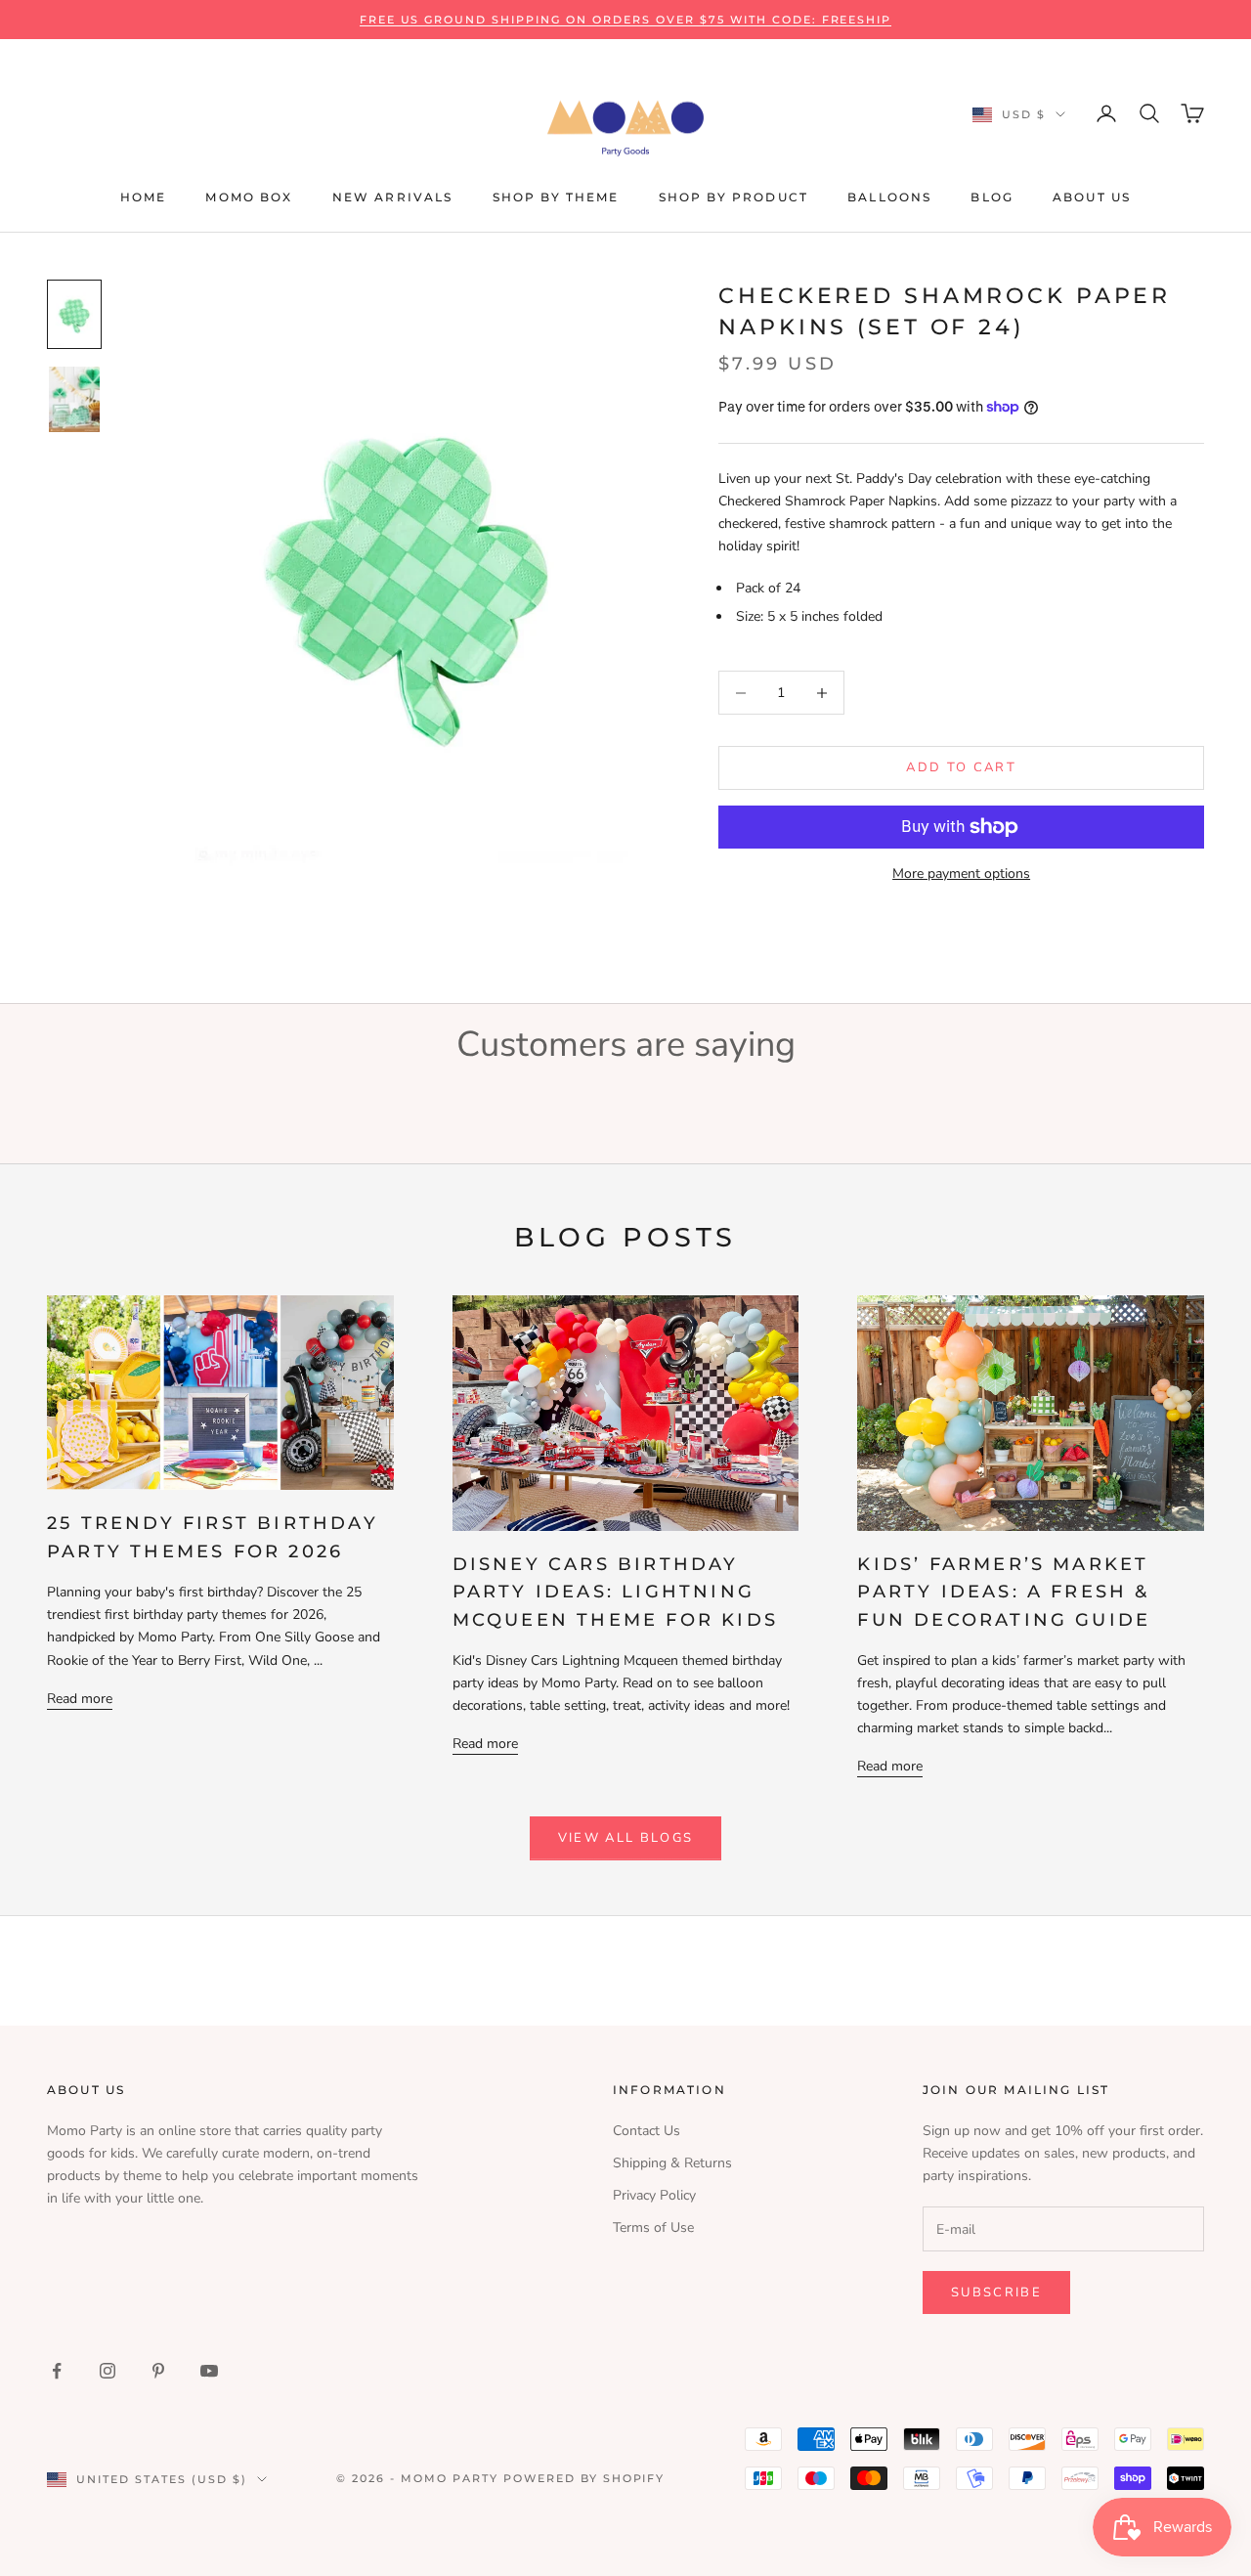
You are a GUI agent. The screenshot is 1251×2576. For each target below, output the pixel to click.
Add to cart (961, 767)
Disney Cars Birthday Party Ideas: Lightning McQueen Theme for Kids (615, 1592)
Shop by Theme (556, 197)
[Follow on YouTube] (209, 2371)
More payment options (961, 873)
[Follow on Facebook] (57, 2371)
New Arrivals (393, 197)
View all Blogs (626, 1838)
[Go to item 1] (74, 314)
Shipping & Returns (672, 2163)
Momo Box (249, 197)
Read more (80, 1699)
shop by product (733, 197)
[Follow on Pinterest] (158, 2371)
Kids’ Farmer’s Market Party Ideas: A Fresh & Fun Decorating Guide (1004, 1592)
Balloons (889, 197)
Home (144, 197)
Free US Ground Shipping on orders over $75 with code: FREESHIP (626, 20)
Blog (992, 197)
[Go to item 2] (74, 399)
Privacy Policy (654, 2195)
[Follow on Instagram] (108, 2371)
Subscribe (996, 2292)
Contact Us (647, 2131)
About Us (1092, 197)
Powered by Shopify (584, 2478)
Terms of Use (653, 2227)
